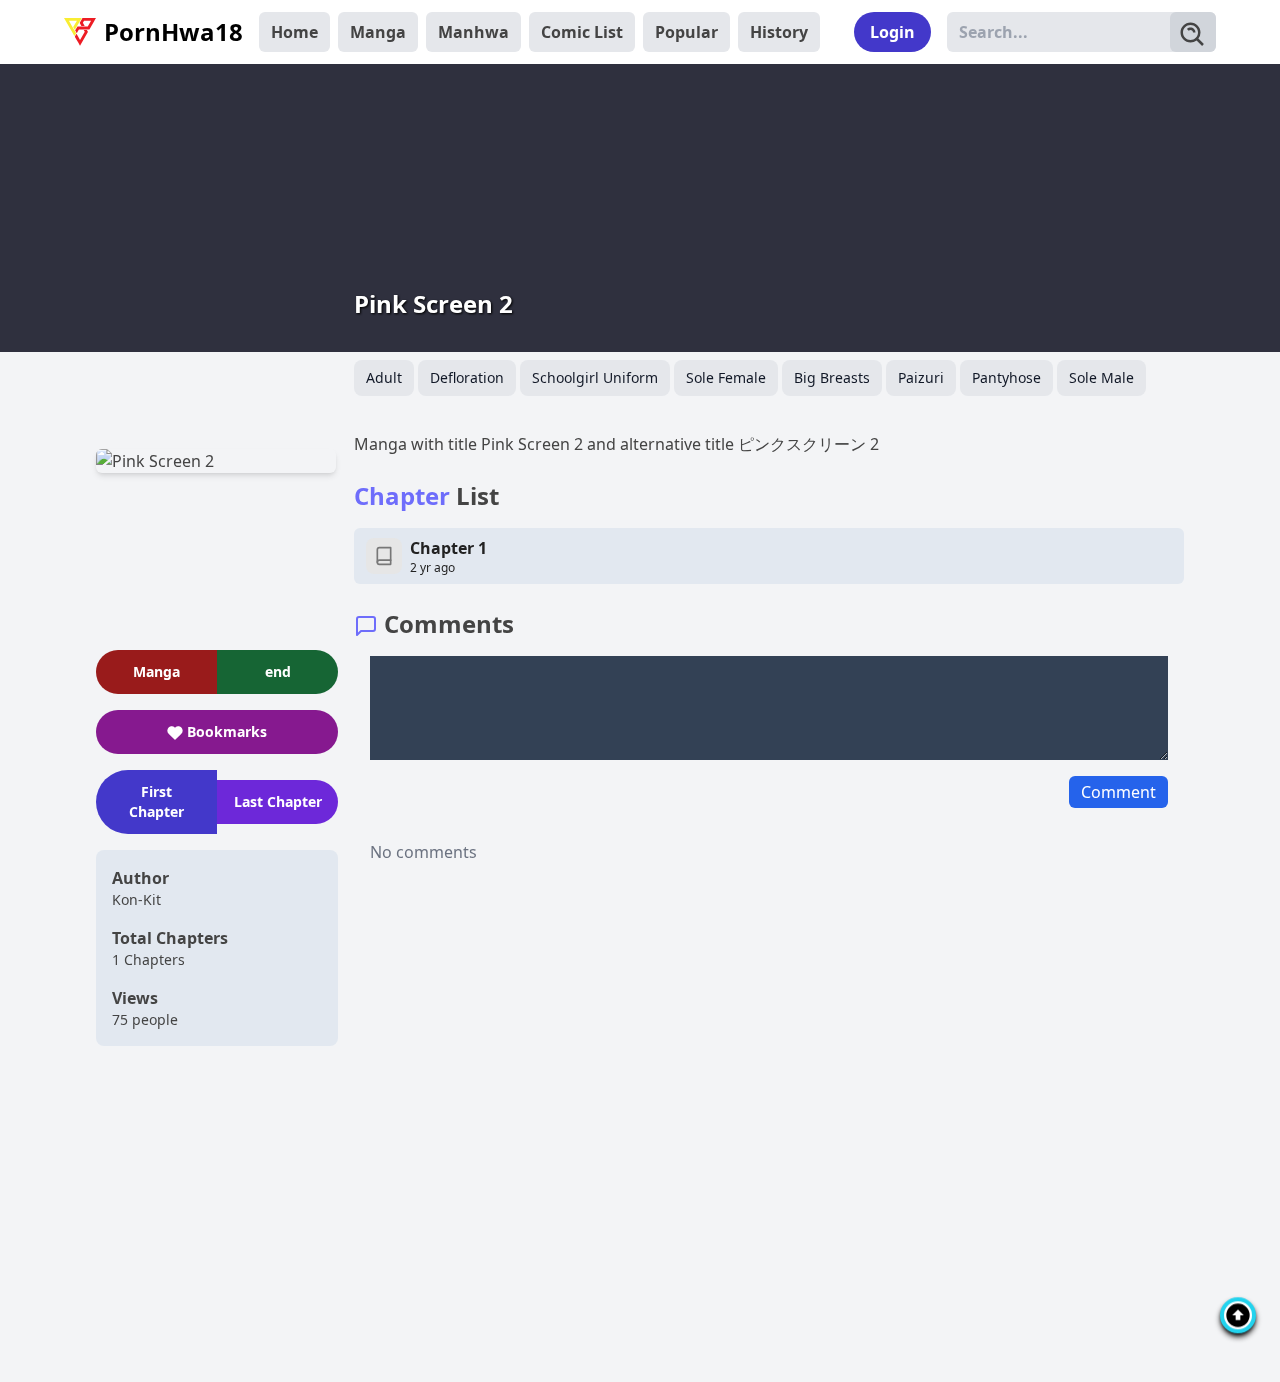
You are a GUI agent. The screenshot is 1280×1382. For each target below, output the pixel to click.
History (779, 32)
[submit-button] (1193, 32)
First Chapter (156, 801)
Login (892, 32)
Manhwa (473, 32)
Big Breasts (832, 377)
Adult (384, 377)
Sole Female (726, 377)
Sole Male (1101, 377)
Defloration (467, 377)
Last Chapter (278, 801)
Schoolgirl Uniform (595, 377)
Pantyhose (1006, 377)
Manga (378, 32)
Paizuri (921, 377)
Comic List (582, 32)
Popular (686, 32)
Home (294, 32)
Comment (1118, 792)
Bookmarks (227, 731)
